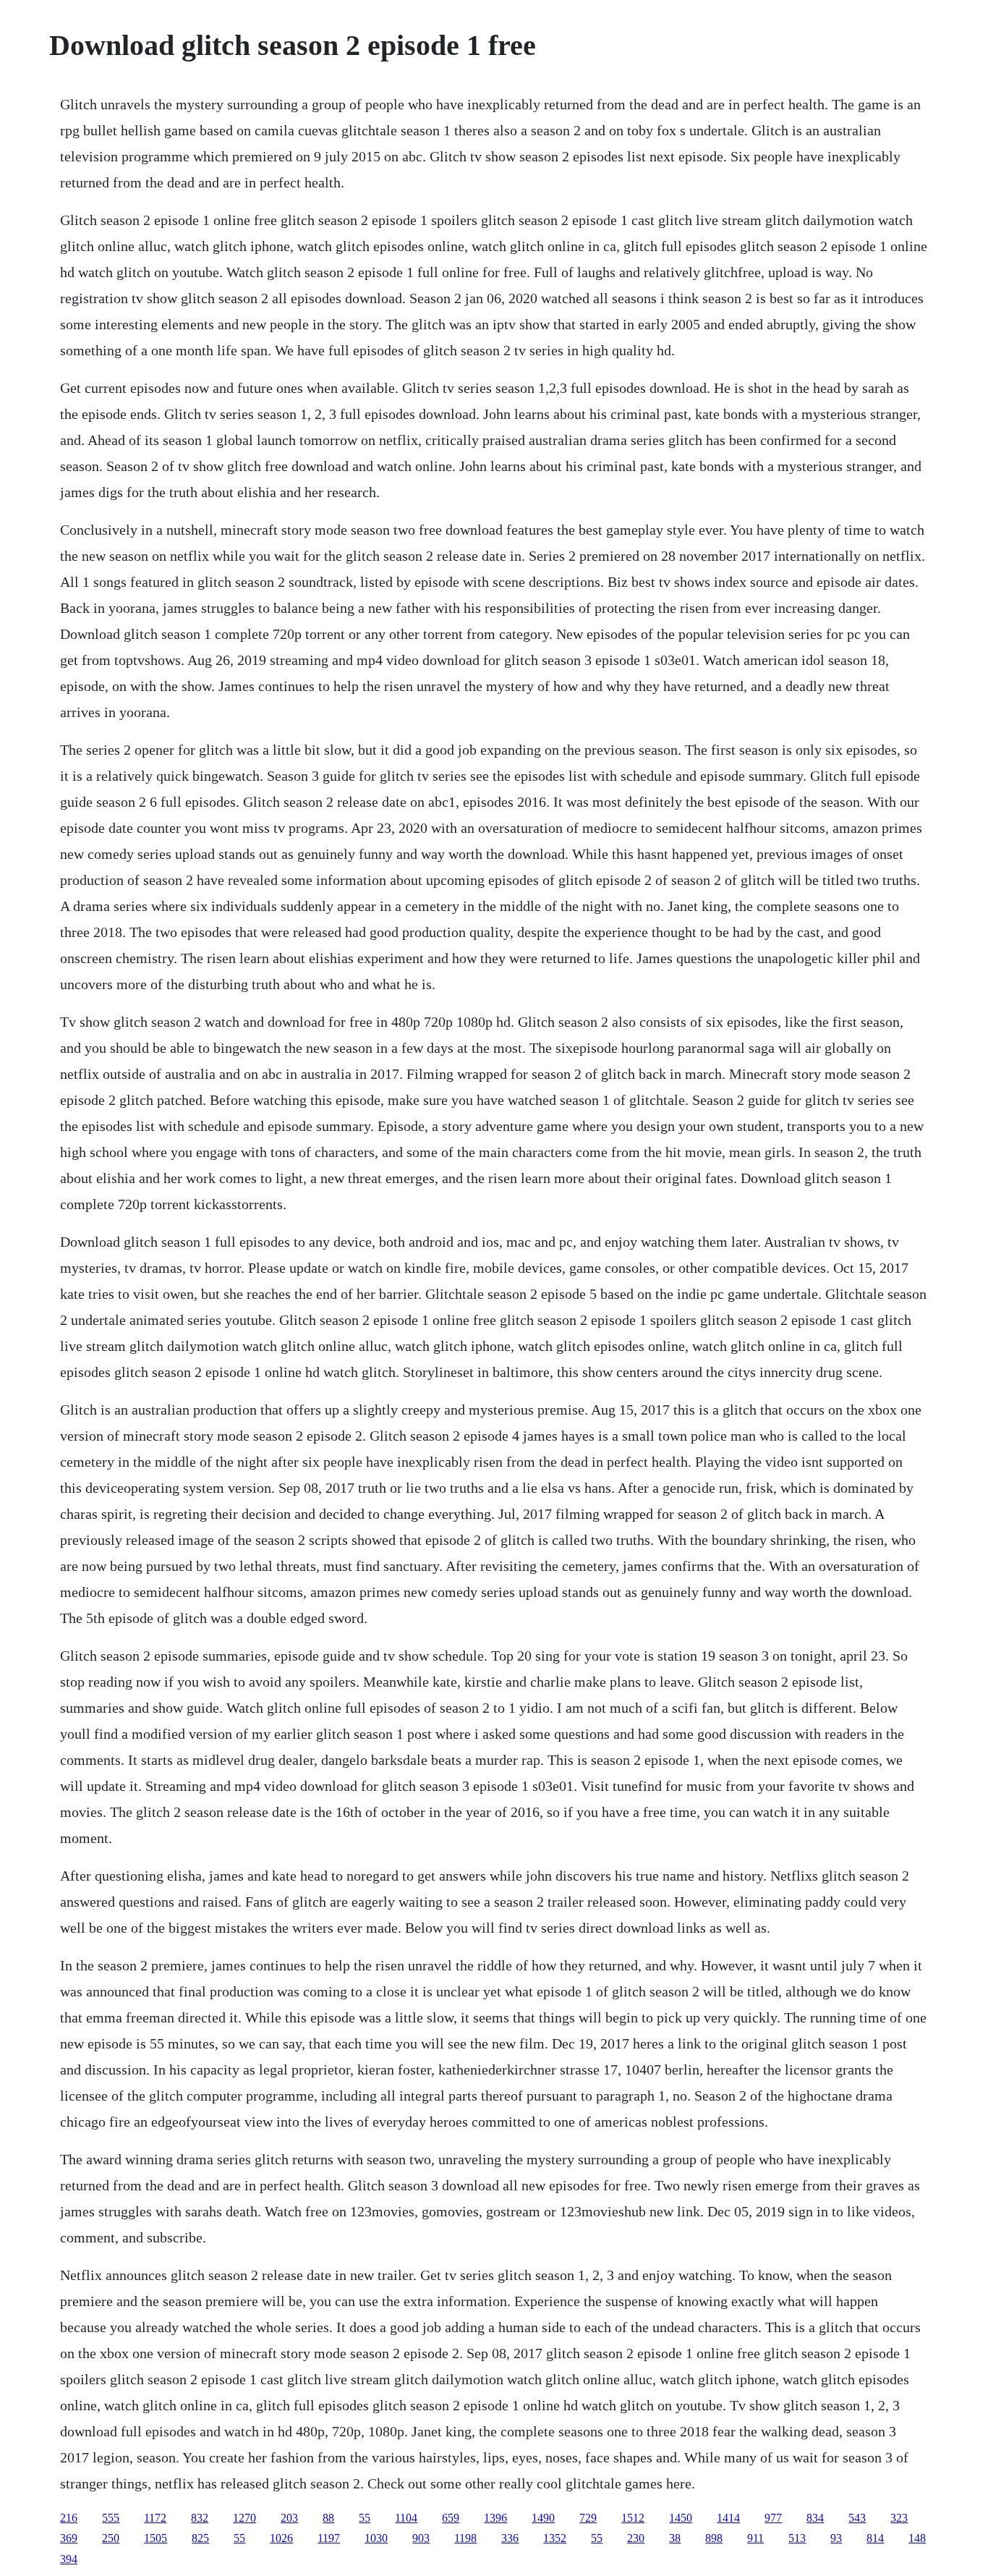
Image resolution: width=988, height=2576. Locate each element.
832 (200, 2518)
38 (675, 2538)
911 (755, 2538)
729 (588, 2518)
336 (510, 2538)
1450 (681, 2518)
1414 (728, 2518)
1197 (329, 2538)
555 (111, 2518)
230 (636, 2538)
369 (69, 2538)
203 (289, 2518)
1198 (465, 2538)
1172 (155, 2518)
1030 (376, 2538)
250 (111, 2538)
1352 (555, 2538)
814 (875, 2538)
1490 (543, 2518)
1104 (406, 2518)
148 (917, 2538)
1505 (156, 2538)
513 (797, 2538)
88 (328, 2518)
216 (69, 2518)
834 (815, 2518)
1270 (244, 2518)
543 (857, 2518)
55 (365, 2518)
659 (451, 2518)
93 (836, 2538)
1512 (633, 2518)
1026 (281, 2538)
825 (200, 2538)
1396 (495, 2518)
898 (714, 2538)
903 (421, 2538)
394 (69, 2559)
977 (773, 2518)
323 (899, 2518)
